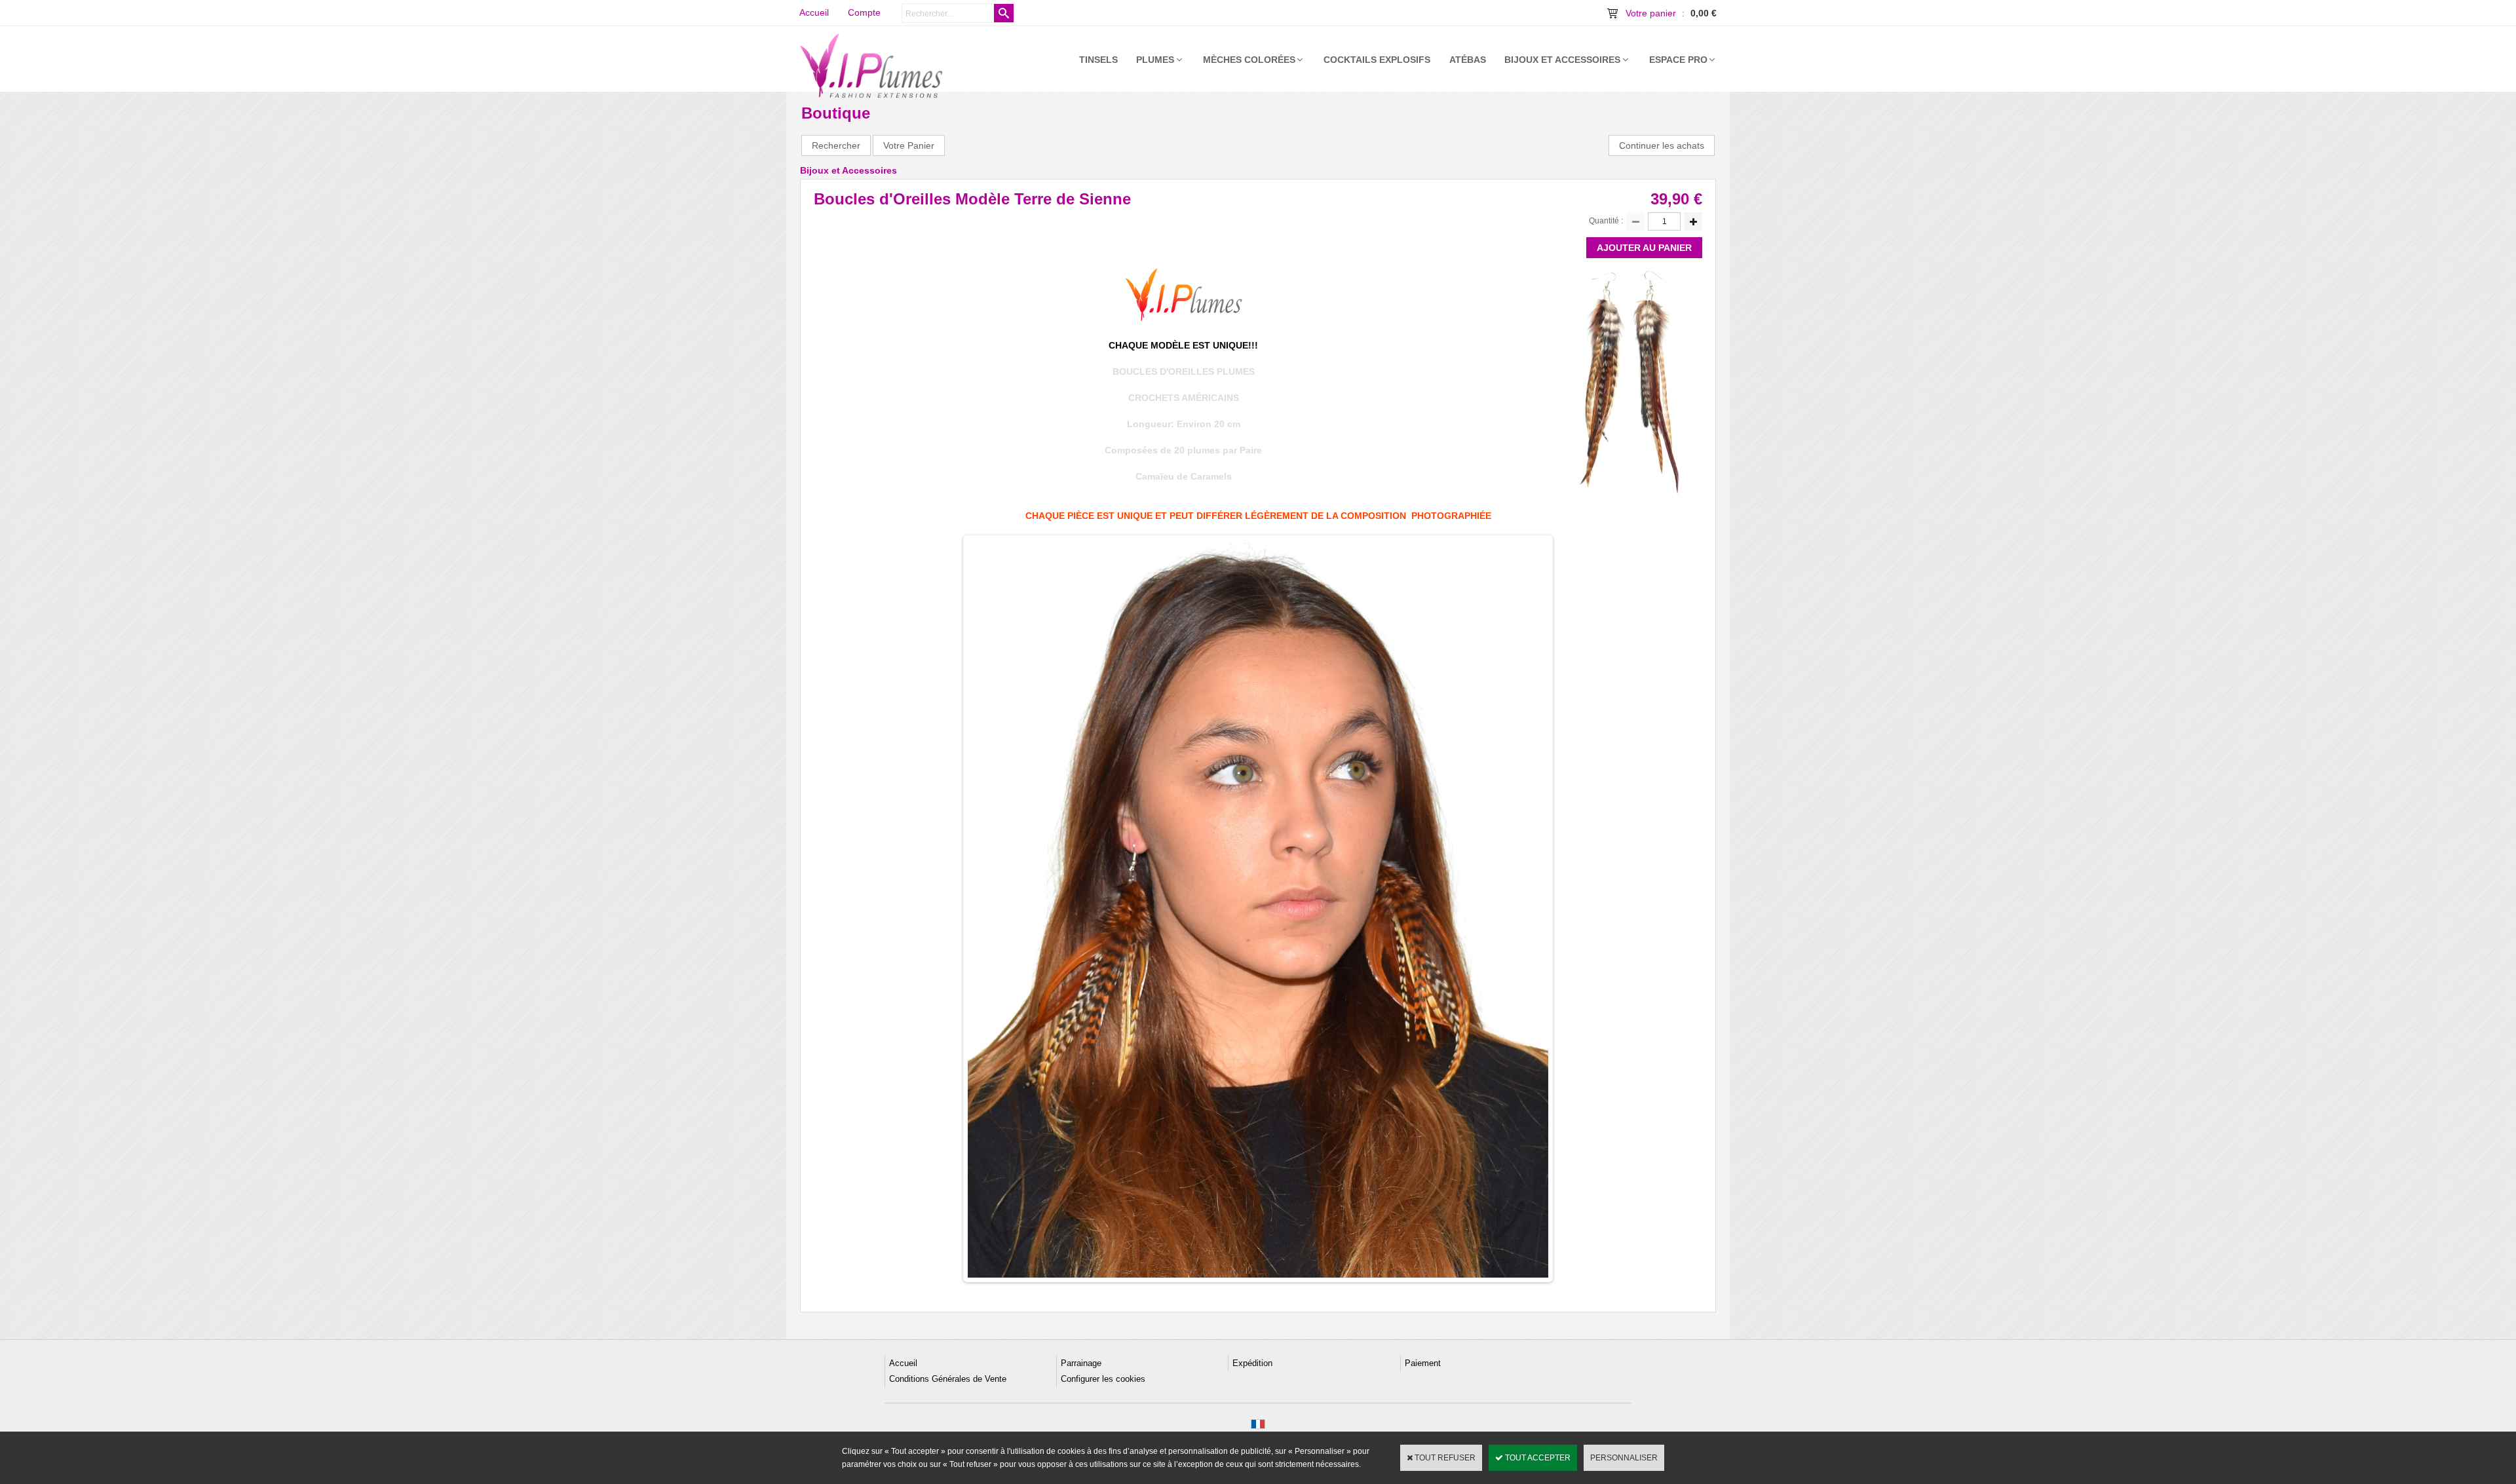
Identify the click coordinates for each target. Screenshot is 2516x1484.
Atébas (1468, 60)
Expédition (1252, 1363)
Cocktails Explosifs (1377, 60)
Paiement (1423, 1363)
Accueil (903, 1363)
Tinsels (1098, 60)
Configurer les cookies (1103, 1379)
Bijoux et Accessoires (1562, 60)
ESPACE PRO (1678, 60)
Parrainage (1081, 1363)
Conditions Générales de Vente (948, 1379)
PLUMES (1155, 60)
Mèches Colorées (1249, 60)
